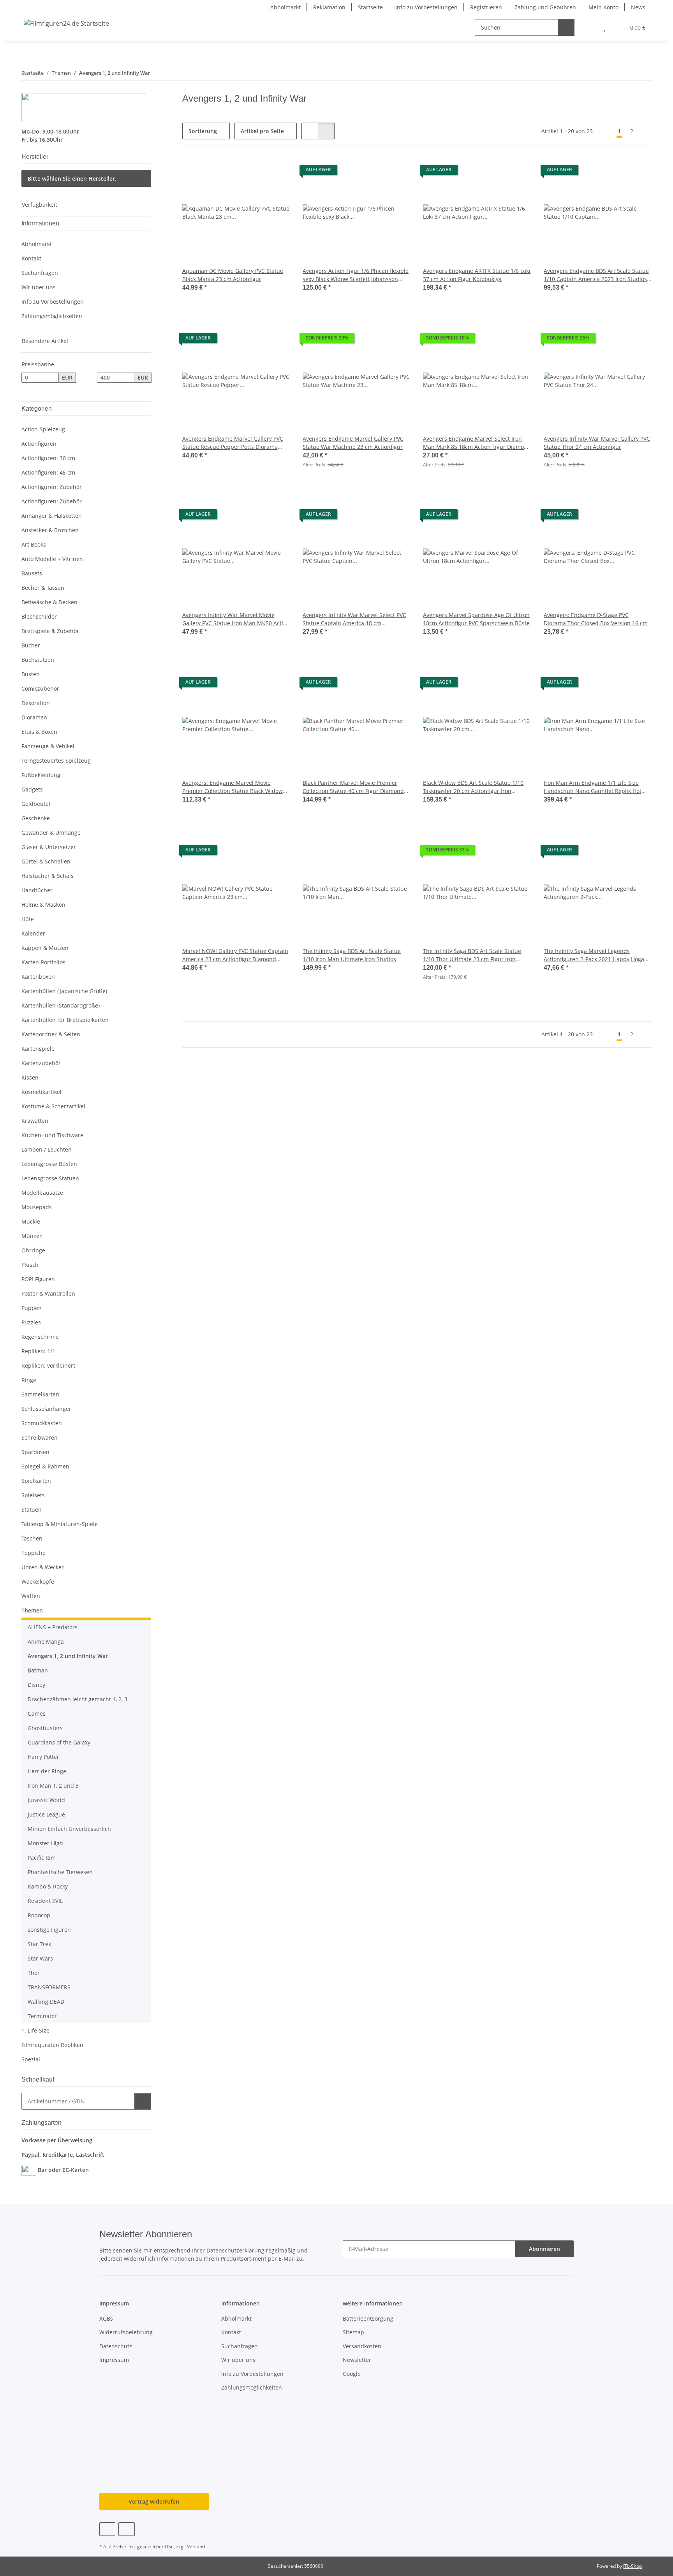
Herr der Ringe (47, 1771)
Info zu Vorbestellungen (426, 7)
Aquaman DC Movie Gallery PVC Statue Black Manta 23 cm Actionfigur (233, 275)
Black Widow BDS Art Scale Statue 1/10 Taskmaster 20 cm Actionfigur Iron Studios (473, 787)
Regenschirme (40, 1337)
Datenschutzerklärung (235, 2250)
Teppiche (33, 1553)
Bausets (32, 573)
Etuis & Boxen (39, 732)
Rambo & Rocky (48, 1886)
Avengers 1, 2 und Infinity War (68, 1656)
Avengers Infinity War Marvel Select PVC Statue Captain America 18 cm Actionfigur (354, 619)
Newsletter (357, 2360)
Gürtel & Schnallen (46, 861)
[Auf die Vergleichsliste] (257, 172)
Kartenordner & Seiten (51, 1034)
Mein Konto (603, 7)
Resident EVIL (45, 1901)
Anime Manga (46, 1641)
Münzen (32, 1236)
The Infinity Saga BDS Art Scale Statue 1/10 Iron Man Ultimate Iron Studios (352, 955)
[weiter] (645, 131)
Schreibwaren (40, 1437)
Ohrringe (33, 1250)
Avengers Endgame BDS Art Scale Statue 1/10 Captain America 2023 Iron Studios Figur (596, 275)
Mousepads (37, 1207)
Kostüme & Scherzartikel (53, 1106)
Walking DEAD (46, 2002)
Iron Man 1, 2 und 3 (53, 1786)
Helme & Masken (43, 905)
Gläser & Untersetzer (49, 847)
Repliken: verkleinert (48, 1365)
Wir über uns (39, 287)
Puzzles (31, 1322)
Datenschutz (116, 2346)
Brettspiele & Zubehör (50, 631)
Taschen (32, 1538)
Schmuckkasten (42, 1423)
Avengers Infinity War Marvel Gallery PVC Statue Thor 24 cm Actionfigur (597, 443)
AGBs (106, 2318)
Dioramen (34, 717)
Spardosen (35, 1452)
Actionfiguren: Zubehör (52, 487)
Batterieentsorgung (368, 2318)
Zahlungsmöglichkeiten (52, 316)
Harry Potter (43, 1757)
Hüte (28, 919)
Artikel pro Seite (262, 131)
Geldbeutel (36, 804)
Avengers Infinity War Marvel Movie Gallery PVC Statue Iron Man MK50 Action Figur (236, 619)
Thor (34, 1973)
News (638, 7)
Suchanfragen (40, 273)
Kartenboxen (38, 977)
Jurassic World (46, 1800)
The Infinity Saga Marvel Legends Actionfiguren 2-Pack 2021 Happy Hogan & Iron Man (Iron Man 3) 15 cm (596, 955)
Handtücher (37, 890)
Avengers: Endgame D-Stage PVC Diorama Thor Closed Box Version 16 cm (596, 619)
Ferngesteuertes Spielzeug (56, 760)
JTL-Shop (632, 2566)
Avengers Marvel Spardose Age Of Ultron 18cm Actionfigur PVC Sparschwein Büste (476, 619)
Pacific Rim (42, 1858)
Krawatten (35, 1121)
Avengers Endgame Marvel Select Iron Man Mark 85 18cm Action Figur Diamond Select (477, 443)
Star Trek (39, 1944)
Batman (38, 1670)
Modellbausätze (42, 1193)
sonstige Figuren (49, 1930)
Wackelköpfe (38, 1582)
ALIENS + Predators (53, 1627)
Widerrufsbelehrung (126, 2332)
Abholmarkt (285, 7)
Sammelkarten (40, 1394)
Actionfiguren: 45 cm (48, 472)
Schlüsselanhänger (46, 1409)
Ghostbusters (45, 1728)
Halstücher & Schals (48, 876)
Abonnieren (544, 2249)
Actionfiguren (39, 444)
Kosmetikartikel (41, 1092)
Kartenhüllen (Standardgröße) (61, 1005)
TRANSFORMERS (49, 1987)
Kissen (30, 1077)
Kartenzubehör (41, 1063)
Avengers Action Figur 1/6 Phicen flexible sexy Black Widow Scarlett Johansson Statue (356, 275)
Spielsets (33, 1495)
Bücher (31, 645)
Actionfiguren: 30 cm (48, 458)
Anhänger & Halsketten (52, 516)
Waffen (31, 1596)
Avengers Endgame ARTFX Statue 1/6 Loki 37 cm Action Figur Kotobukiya (477, 275)
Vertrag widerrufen (154, 2501)
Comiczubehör (40, 688)
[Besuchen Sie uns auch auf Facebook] (107, 2529)
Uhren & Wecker (43, 1567)
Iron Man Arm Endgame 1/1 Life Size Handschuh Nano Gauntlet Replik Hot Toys (593, 787)
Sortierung (203, 131)
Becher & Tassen (43, 588)
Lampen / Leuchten (47, 1149)
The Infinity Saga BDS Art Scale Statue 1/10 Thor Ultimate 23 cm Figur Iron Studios (472, 955)
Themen (32, 1610)
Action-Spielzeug (43, 429)
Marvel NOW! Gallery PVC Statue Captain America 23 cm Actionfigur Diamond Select (235, 955)
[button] (589, 27)
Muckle (31, 1221)
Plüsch (30, 1265)
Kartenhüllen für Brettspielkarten (65, 1020)
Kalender (33, 933)
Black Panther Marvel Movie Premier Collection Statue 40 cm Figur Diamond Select (353, 787)
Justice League (46, 1814)
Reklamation (329, 7)
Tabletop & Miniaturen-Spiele (60, 1524)
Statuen (32, 1510)
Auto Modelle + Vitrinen (52, 559)
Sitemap (353, 2332)
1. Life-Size (35, 2030)
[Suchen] (566, 27)
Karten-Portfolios (43, 962)
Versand (196, 2547)
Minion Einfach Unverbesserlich (69, 1829)
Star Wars (40, 1958)
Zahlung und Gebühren (545, 7)
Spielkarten (36, 1481)
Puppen (32, 1308)
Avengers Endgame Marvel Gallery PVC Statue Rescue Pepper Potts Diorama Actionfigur (233, 443)
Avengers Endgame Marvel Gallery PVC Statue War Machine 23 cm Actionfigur (353, 443)
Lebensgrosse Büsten (49, 1164)
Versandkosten (362, 2346)
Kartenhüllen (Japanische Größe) (64, 991)
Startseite (370, 7)
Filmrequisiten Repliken (52, 2045)
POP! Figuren (38, 1279)
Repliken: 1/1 (38, 1351)
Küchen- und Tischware (52, 1135)
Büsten (31, 674)
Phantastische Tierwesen (60, 1872)
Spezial (31, 2059)
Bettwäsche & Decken (49, 602)
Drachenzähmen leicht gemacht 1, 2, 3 (78, 1699)
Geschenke (36, 818)
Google (352, 2374)
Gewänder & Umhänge (51, 833)
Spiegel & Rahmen (45, 1466)
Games (37, 1714)
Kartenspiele (38, 1049)
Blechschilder (39, 616)
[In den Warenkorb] (143, 2101)
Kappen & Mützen (45, 948)
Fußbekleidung (41, 775)
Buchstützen (38, 660)
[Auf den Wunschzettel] (277, 172)
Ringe (29, 1380)
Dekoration (36, 703)
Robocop (39, 1915)
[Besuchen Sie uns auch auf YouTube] (126, 2529)
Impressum (114, 2360)
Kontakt (31, 258)
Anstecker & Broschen (50, 530)
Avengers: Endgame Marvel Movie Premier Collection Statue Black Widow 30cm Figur (233, 787)
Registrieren (486, 7)
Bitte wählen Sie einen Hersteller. (72, 178)
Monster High (45, 1843)
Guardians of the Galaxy (59, 1742)
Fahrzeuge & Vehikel (48, 746)
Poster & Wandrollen (48, 1293)
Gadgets (32, 789)
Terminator (42, 2016)
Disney (36, 1685)
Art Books (34, 544)
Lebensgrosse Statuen (50, 1178)
